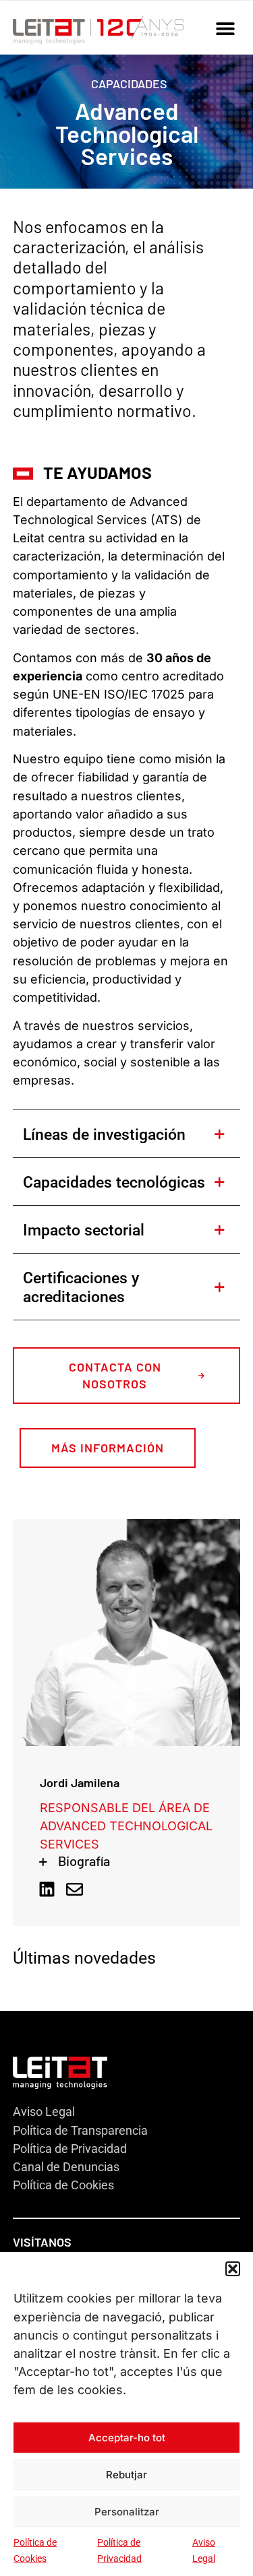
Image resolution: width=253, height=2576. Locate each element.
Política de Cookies (63, 2185)
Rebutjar (126, 2475)
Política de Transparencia (80, 2130)
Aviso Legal (44, 2112)
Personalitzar (127, 2512)
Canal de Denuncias (66, 2167)
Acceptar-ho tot (127, 2438)
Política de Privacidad (70, 2149)
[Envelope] (75, 1889)
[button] (233, 2269)
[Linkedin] (47, 1889)
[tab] (127, 1133)
